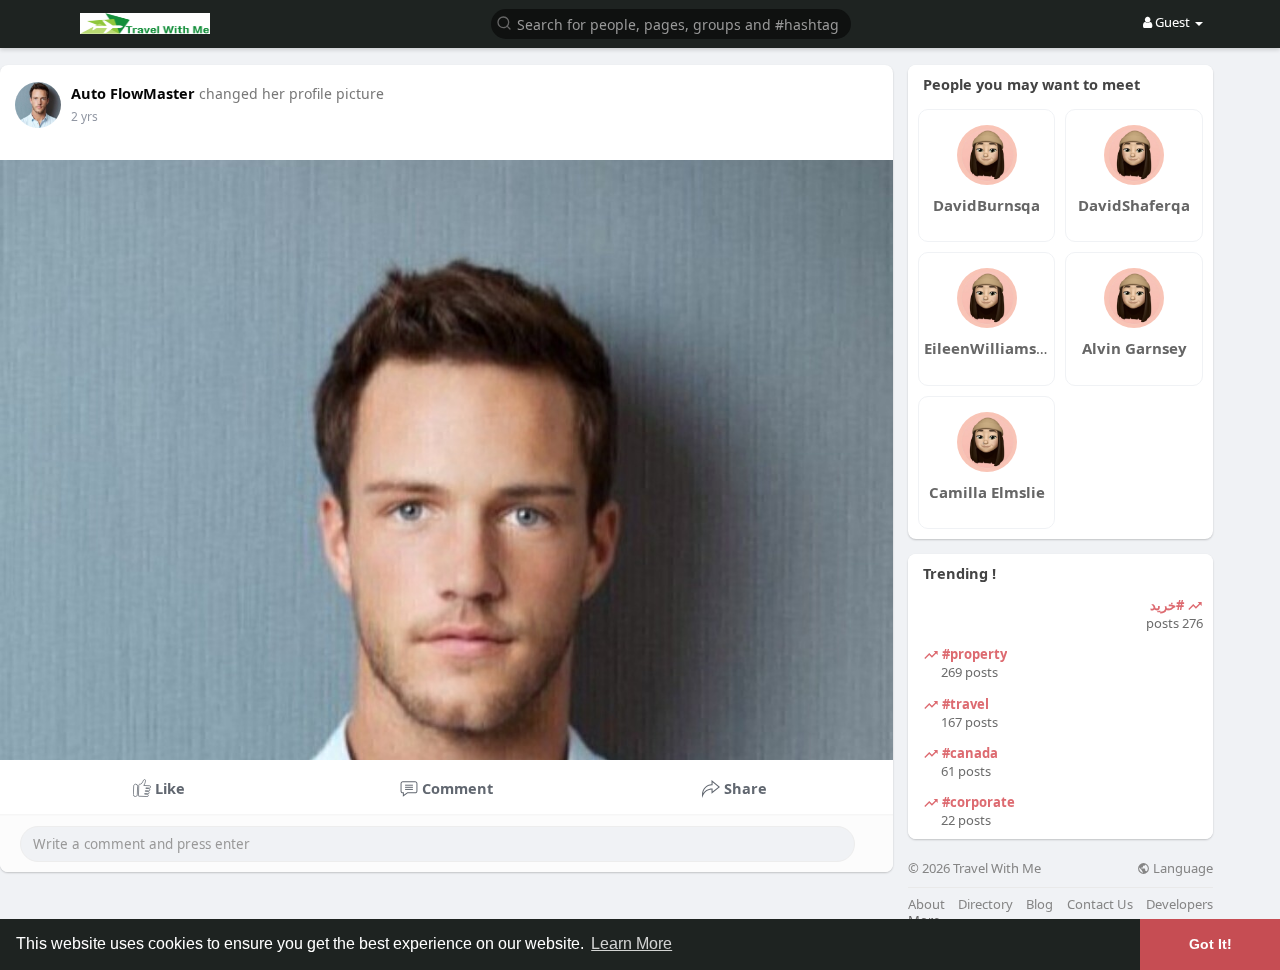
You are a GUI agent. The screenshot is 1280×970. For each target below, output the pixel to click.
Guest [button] (1172, 22)
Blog (1039, 904)
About (926, 904)
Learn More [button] (631, 943)
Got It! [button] (1210, 944)
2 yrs (84, 116)
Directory (985, 904)
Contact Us (1100, 904)
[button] (671, 22)
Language (1181, 868)
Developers (1179, 904)
